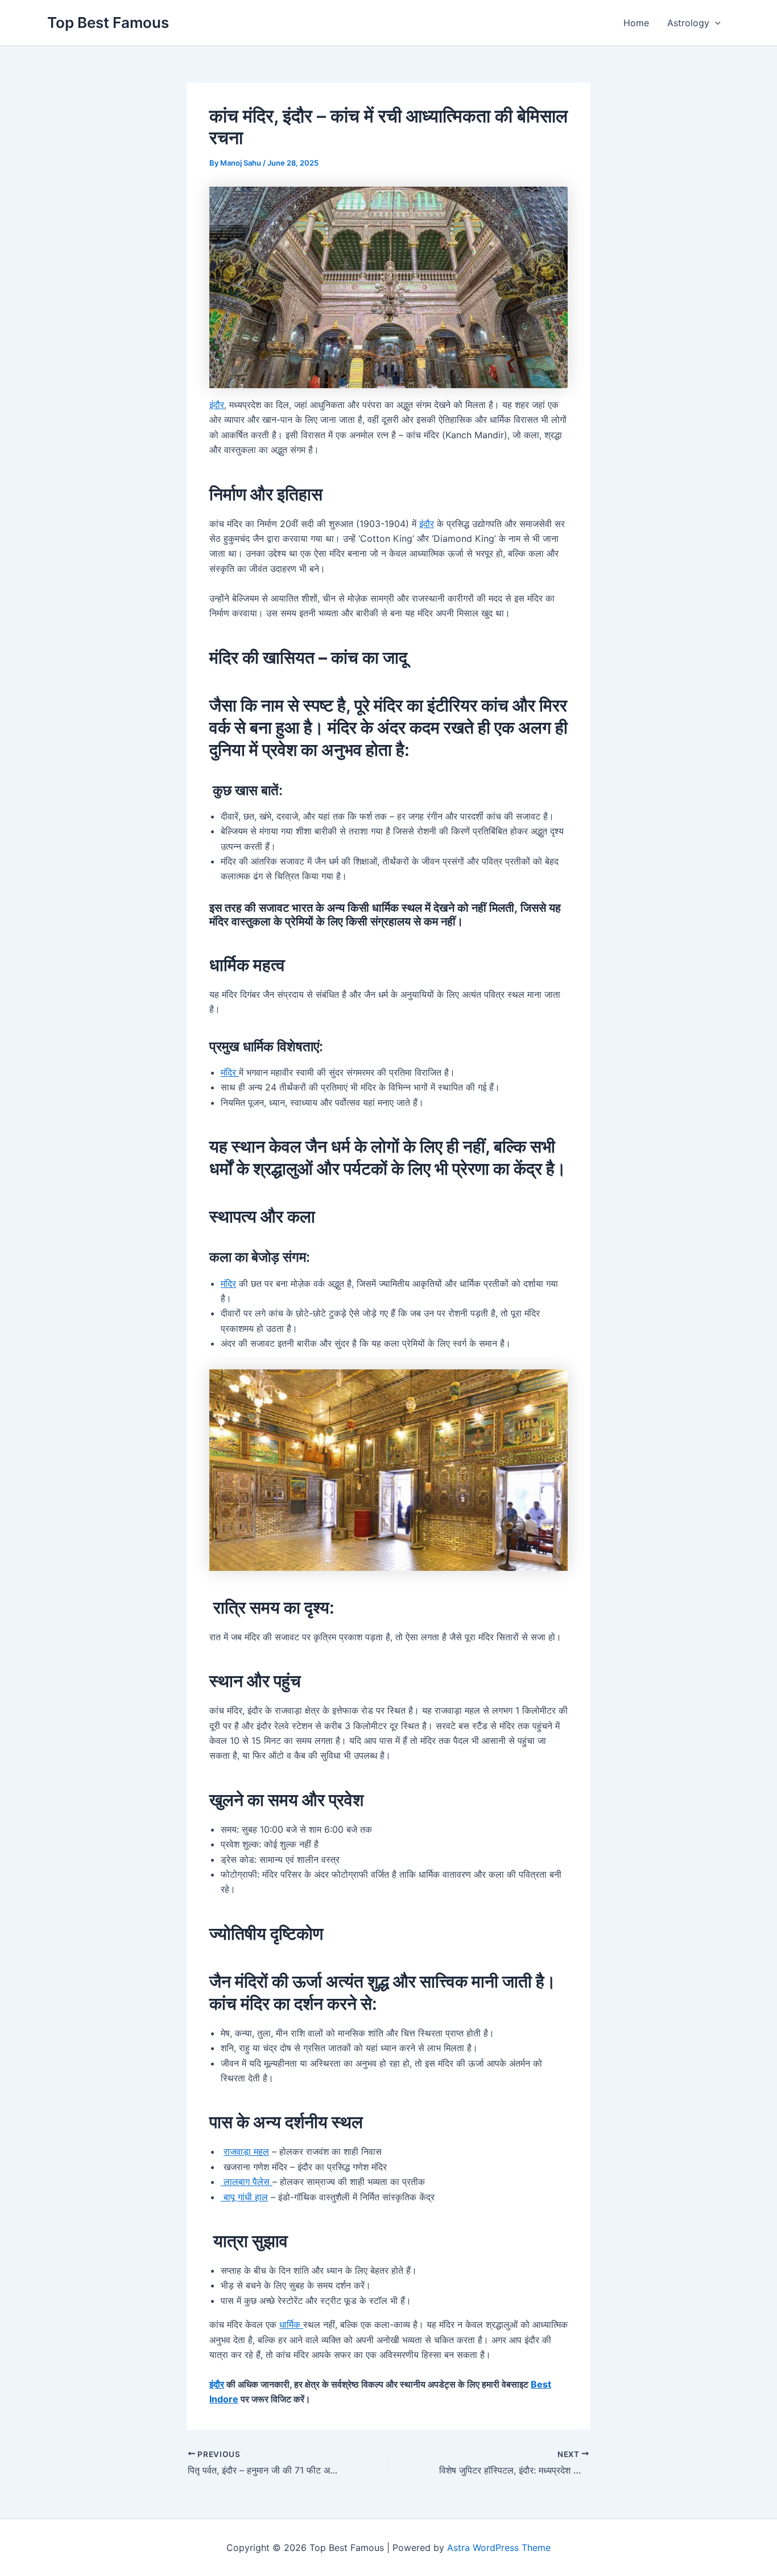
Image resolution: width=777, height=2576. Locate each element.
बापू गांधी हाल (244, 2197)
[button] (715, 23)
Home (636, 23)
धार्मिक (291, 2324)
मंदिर (230, 1072)
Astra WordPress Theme (499, 2548)
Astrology (688, 23)
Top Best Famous (108, 22)
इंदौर (217, 405)
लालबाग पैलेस (247, 2182)
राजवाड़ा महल (246, 2151)
